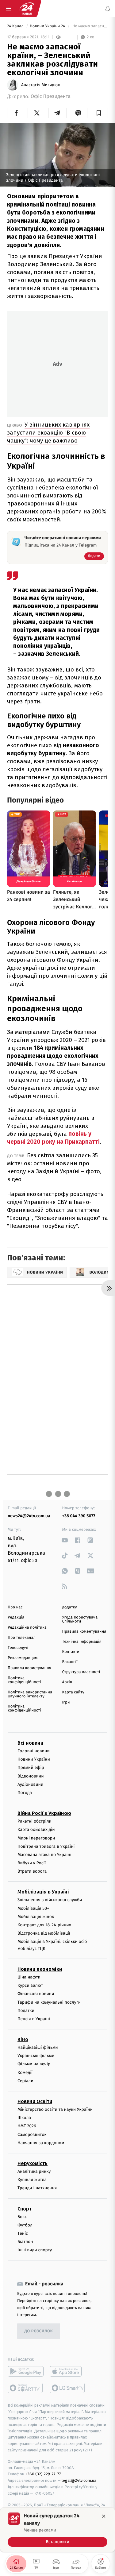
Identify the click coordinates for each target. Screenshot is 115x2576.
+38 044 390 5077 (79, 1516)
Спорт (25, 2209)
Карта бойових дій (36, 1830)
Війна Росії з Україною (44, 1813)
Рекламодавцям (23, 1658)
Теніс (23, 2233)
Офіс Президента (51, 97)
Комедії (25, 2073)
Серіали (25, 2081)
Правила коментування (84, 1632)
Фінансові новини (36, 1994)
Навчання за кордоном (41, 2143)
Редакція (16, 1617)
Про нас (15, 1607)
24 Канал (16, 26)
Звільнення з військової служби (50, 1900)
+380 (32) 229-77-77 (43, 2474)
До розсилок (39, 2331)
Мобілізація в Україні (43, 1892)
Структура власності (81, 1672)
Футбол (25, 2225)
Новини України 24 (48, 26)
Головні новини (34, 1751)
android (26, 2372)
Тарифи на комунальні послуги (49, 2002)
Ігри (66, 1702)
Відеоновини (31, 1776)
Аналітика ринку (34, 2171)
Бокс (22, 2217)
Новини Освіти (35, 2101)
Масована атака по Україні (44, 1855)
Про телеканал (22, 1638)
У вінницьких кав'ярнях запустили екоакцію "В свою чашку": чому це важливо (48, 433)
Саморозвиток (32, 2135)
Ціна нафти (29, 1977)
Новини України (34, 1759)
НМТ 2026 (27, 2126)
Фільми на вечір (34, 2064)
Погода (25, 1793)
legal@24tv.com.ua (79, 2480)
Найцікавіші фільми (38, 2047)
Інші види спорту (35, 2250)
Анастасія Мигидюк (40, 85)
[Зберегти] (99, 113)
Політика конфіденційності (24, 1680)
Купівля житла (32, 2180)
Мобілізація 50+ (33, 1908)
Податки (26, 2011)
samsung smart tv (68, 2388)
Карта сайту (73, 1692)
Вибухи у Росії (32, 1863)
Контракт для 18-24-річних (44, 1925)
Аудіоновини (30, 1784)
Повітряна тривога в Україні (46, 1846)
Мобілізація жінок (36, 1917)
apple (68, 2372)
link (65, 1540)
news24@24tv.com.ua (29, 1516)
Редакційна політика (27, 1628)
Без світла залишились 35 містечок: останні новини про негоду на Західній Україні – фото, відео (54, 1167)
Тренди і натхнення (37, 2188)
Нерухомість (33, 2163)
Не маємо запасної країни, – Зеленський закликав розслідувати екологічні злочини (90, 26)
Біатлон (25, 2242)
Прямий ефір (31, 1768)
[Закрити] (104, 2516)
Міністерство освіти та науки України (55, 2109)
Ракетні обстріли (34, 1821)
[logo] (27, 9)
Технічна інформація (82, 1642)
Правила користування (29, 1668)
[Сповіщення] (108, 9)
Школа (24, 2118)
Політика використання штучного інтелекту (30, 1694)
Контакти (71, 1652)
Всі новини (30, 1743)
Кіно (23, 2039)
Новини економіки (40, 1969)
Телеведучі (18, 1648)
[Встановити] (57, 2530)
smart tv (26, 2388)
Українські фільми (36, 2056)
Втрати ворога (32, 1871)
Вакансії (70, 1662)
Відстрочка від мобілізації (44, 1933)
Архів (67, 1682)
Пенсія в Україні (34, 2019)
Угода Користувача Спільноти (80, 1619)
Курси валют (30, 1985)
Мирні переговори (36, 1838)
